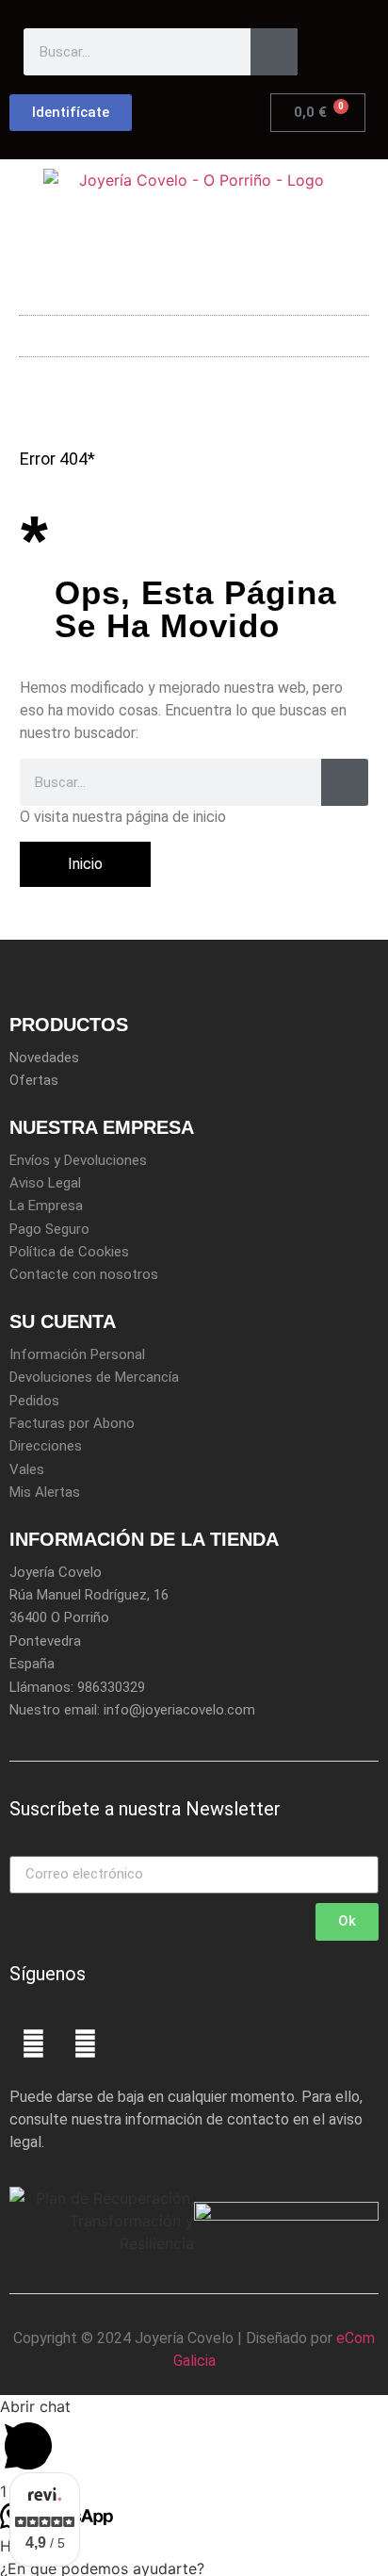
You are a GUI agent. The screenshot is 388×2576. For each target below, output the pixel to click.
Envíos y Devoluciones (78, 1160)
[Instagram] (85, 2043)
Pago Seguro (49, 1229)
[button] (194, 331)
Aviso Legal (45, 1183)
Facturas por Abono (72, 1423)
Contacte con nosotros (84, 1274)
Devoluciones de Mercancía (94, 1377)
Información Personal (77, 1354)
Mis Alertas (45, 1492)
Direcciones (46, 1446)
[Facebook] (33, 2043)
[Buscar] (274, 52)
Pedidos (34, 1401)
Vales (27, 1469)
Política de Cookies (69, 1252)
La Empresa (46, 1206)
